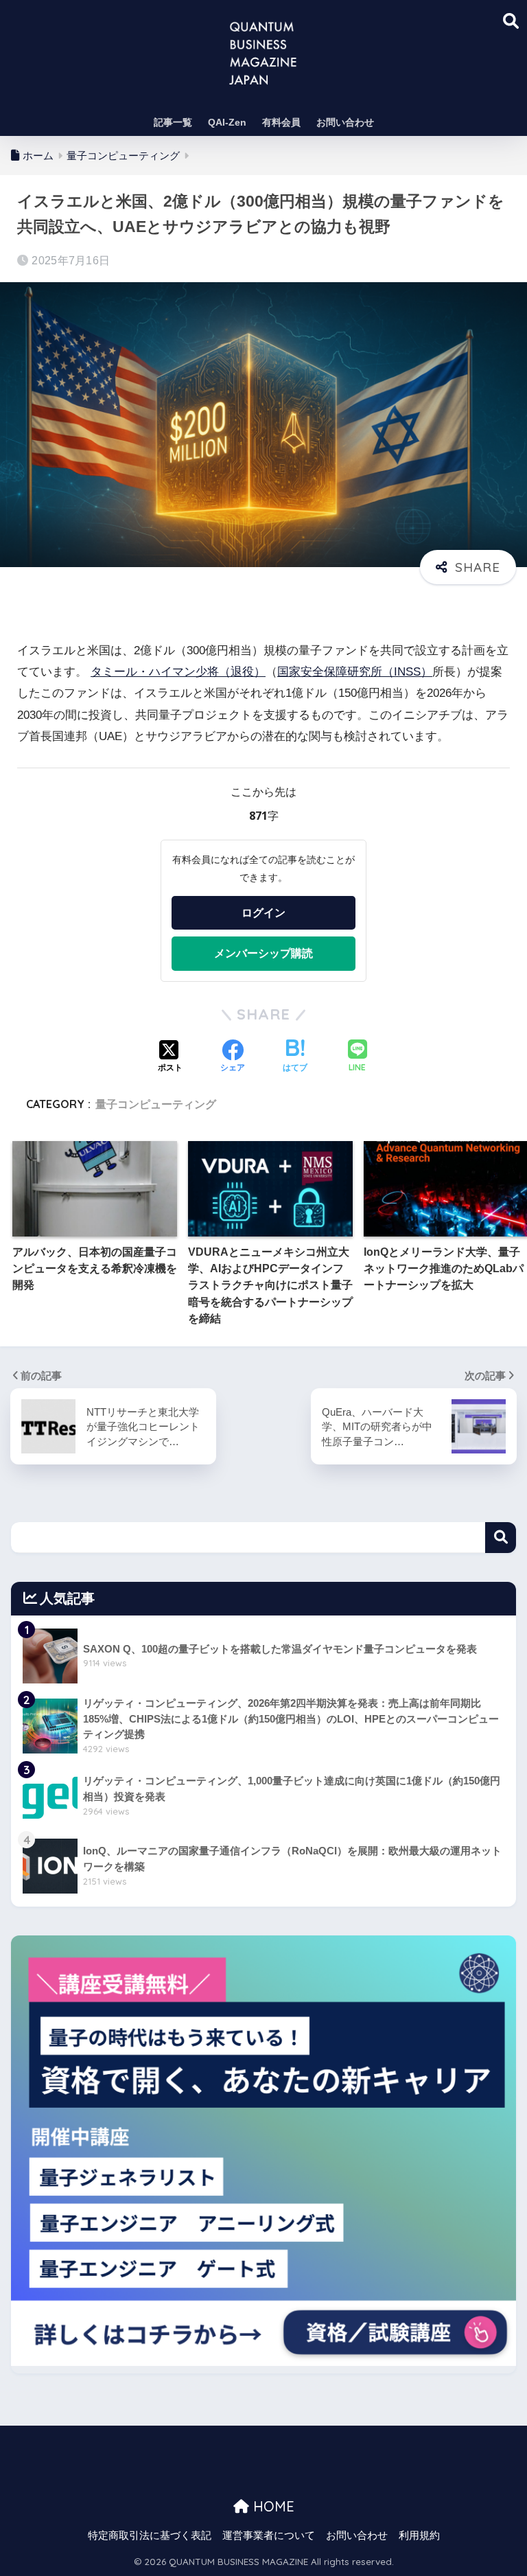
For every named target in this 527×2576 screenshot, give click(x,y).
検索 (501, 1538)
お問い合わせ (345, 122)
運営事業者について (269, 2535)
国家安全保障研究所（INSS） (355, 672)
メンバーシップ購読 (263, 953)
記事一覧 (173, 122)
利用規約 (419, 2535)
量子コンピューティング (156, 1104)
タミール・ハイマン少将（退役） (178, 672)
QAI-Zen (227, 122)
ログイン (263, 912)
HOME (272, 2506)
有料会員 (281, 122)
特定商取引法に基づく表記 (150, 2535)
